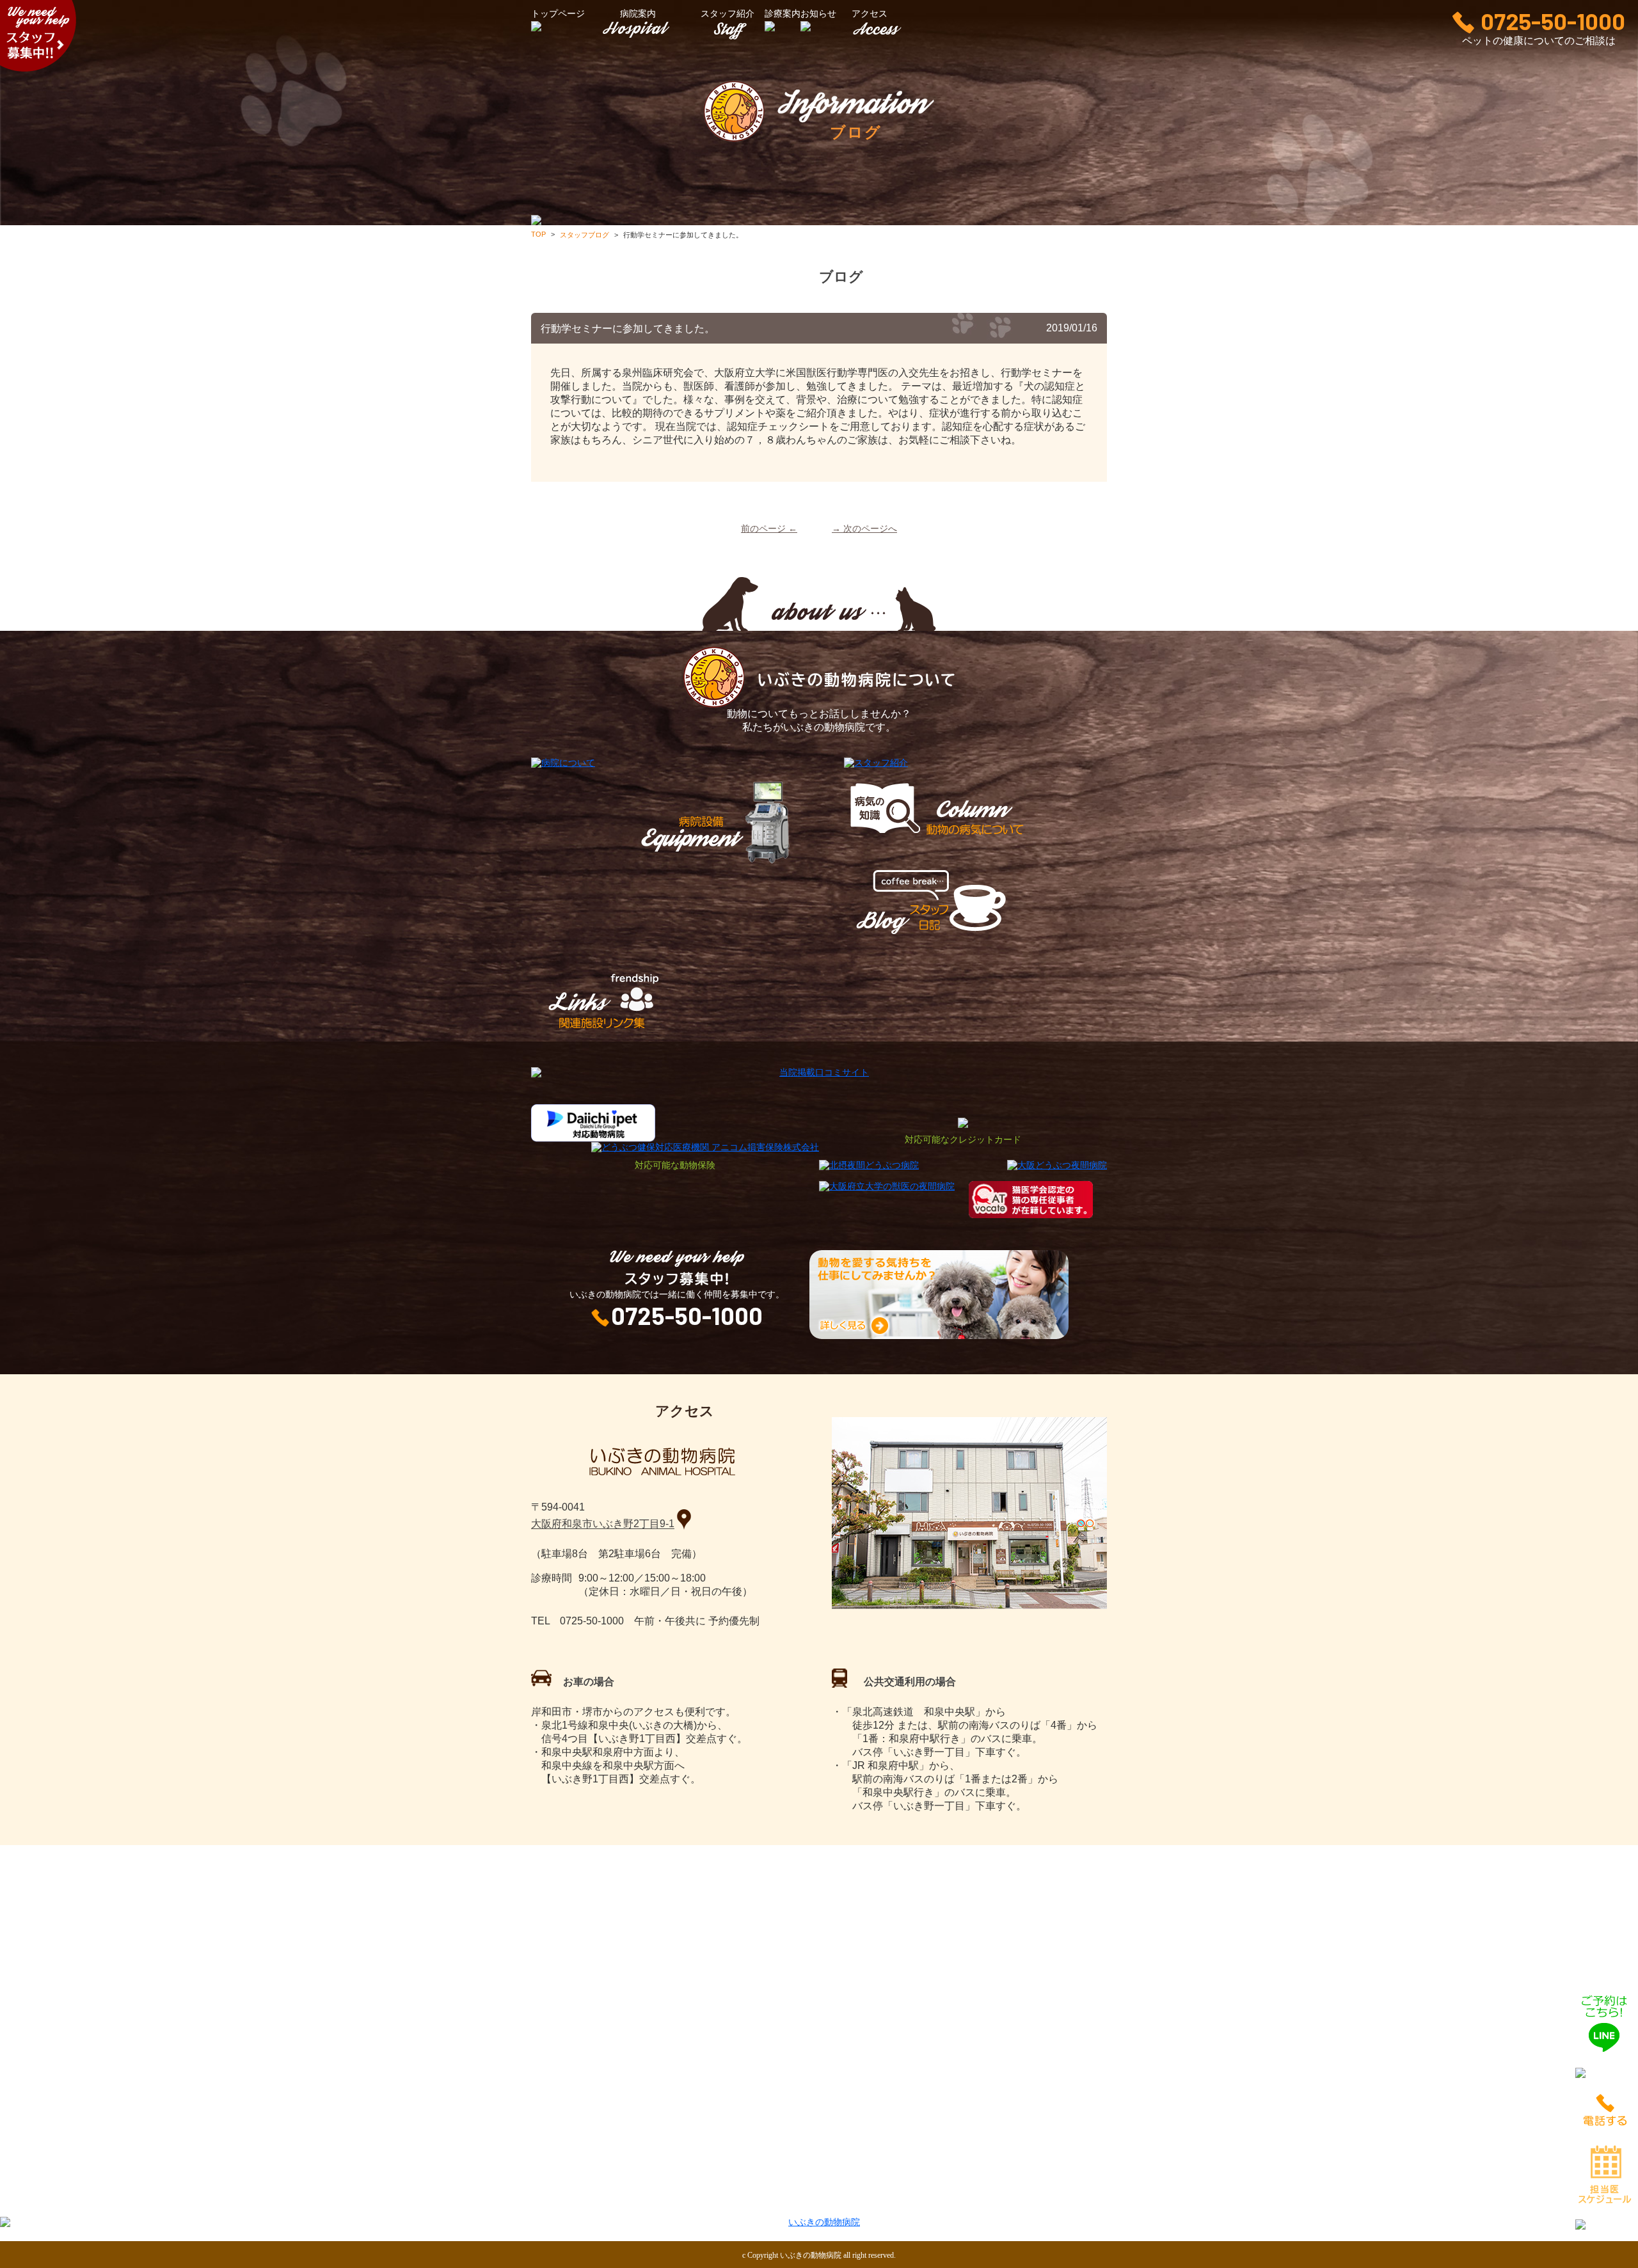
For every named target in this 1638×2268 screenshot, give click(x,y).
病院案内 (638, 14)
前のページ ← (769, 529)
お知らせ (972, 2200)
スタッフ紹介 (728, 14)
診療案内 (775, 2200)
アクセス (1060, 2200)
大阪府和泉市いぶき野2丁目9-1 (603, 1524)
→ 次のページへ (864, 529)
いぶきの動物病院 (811, 2255)
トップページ (588, 2200)
